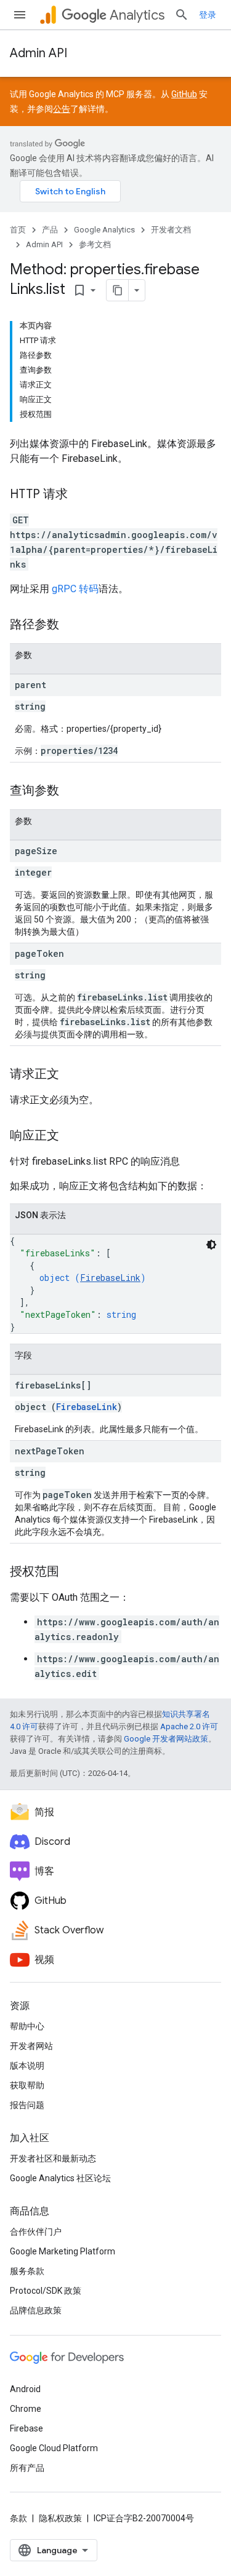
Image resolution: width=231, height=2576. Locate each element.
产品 (50, 230)
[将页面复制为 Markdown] (118, 290)
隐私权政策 (60, 2518)
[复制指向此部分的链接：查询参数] (71, 791)
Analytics (137, 15)
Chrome (26, 2409)
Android (25, 2389)
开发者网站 (31, 2046)
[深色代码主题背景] (211, 1245)
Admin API (38, 53)
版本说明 (27, 2066)
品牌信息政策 (36, 2310)
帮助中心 (27, 2026)
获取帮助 (27, 2085)
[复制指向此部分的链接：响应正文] (71, 1136)
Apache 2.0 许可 (189, 1726)
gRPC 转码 (75, 589)
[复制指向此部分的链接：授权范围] (71, 1572)
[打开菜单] (20, 15)
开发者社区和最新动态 (53, 2158)
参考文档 (95, 244)
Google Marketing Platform (63, 2251)
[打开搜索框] (182, 15)
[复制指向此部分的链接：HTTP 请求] (80, 495)
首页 (18, 230)
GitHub (184, 94)
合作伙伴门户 (36, 2232)
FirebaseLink (110, 1278)
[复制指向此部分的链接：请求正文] (71, 1075)
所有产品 (27, 2468)
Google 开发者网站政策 (166, 1739)
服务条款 (27, 2271)
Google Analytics (104, 230)
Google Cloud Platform (54, 2448)
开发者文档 (171, 230)
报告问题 (27, 2105)
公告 (62, 109)
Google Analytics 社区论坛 (60, 2178)
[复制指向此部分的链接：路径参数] (71, 625)
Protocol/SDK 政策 (46, 2291)
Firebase (26, 2428)
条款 (18, 2518)
